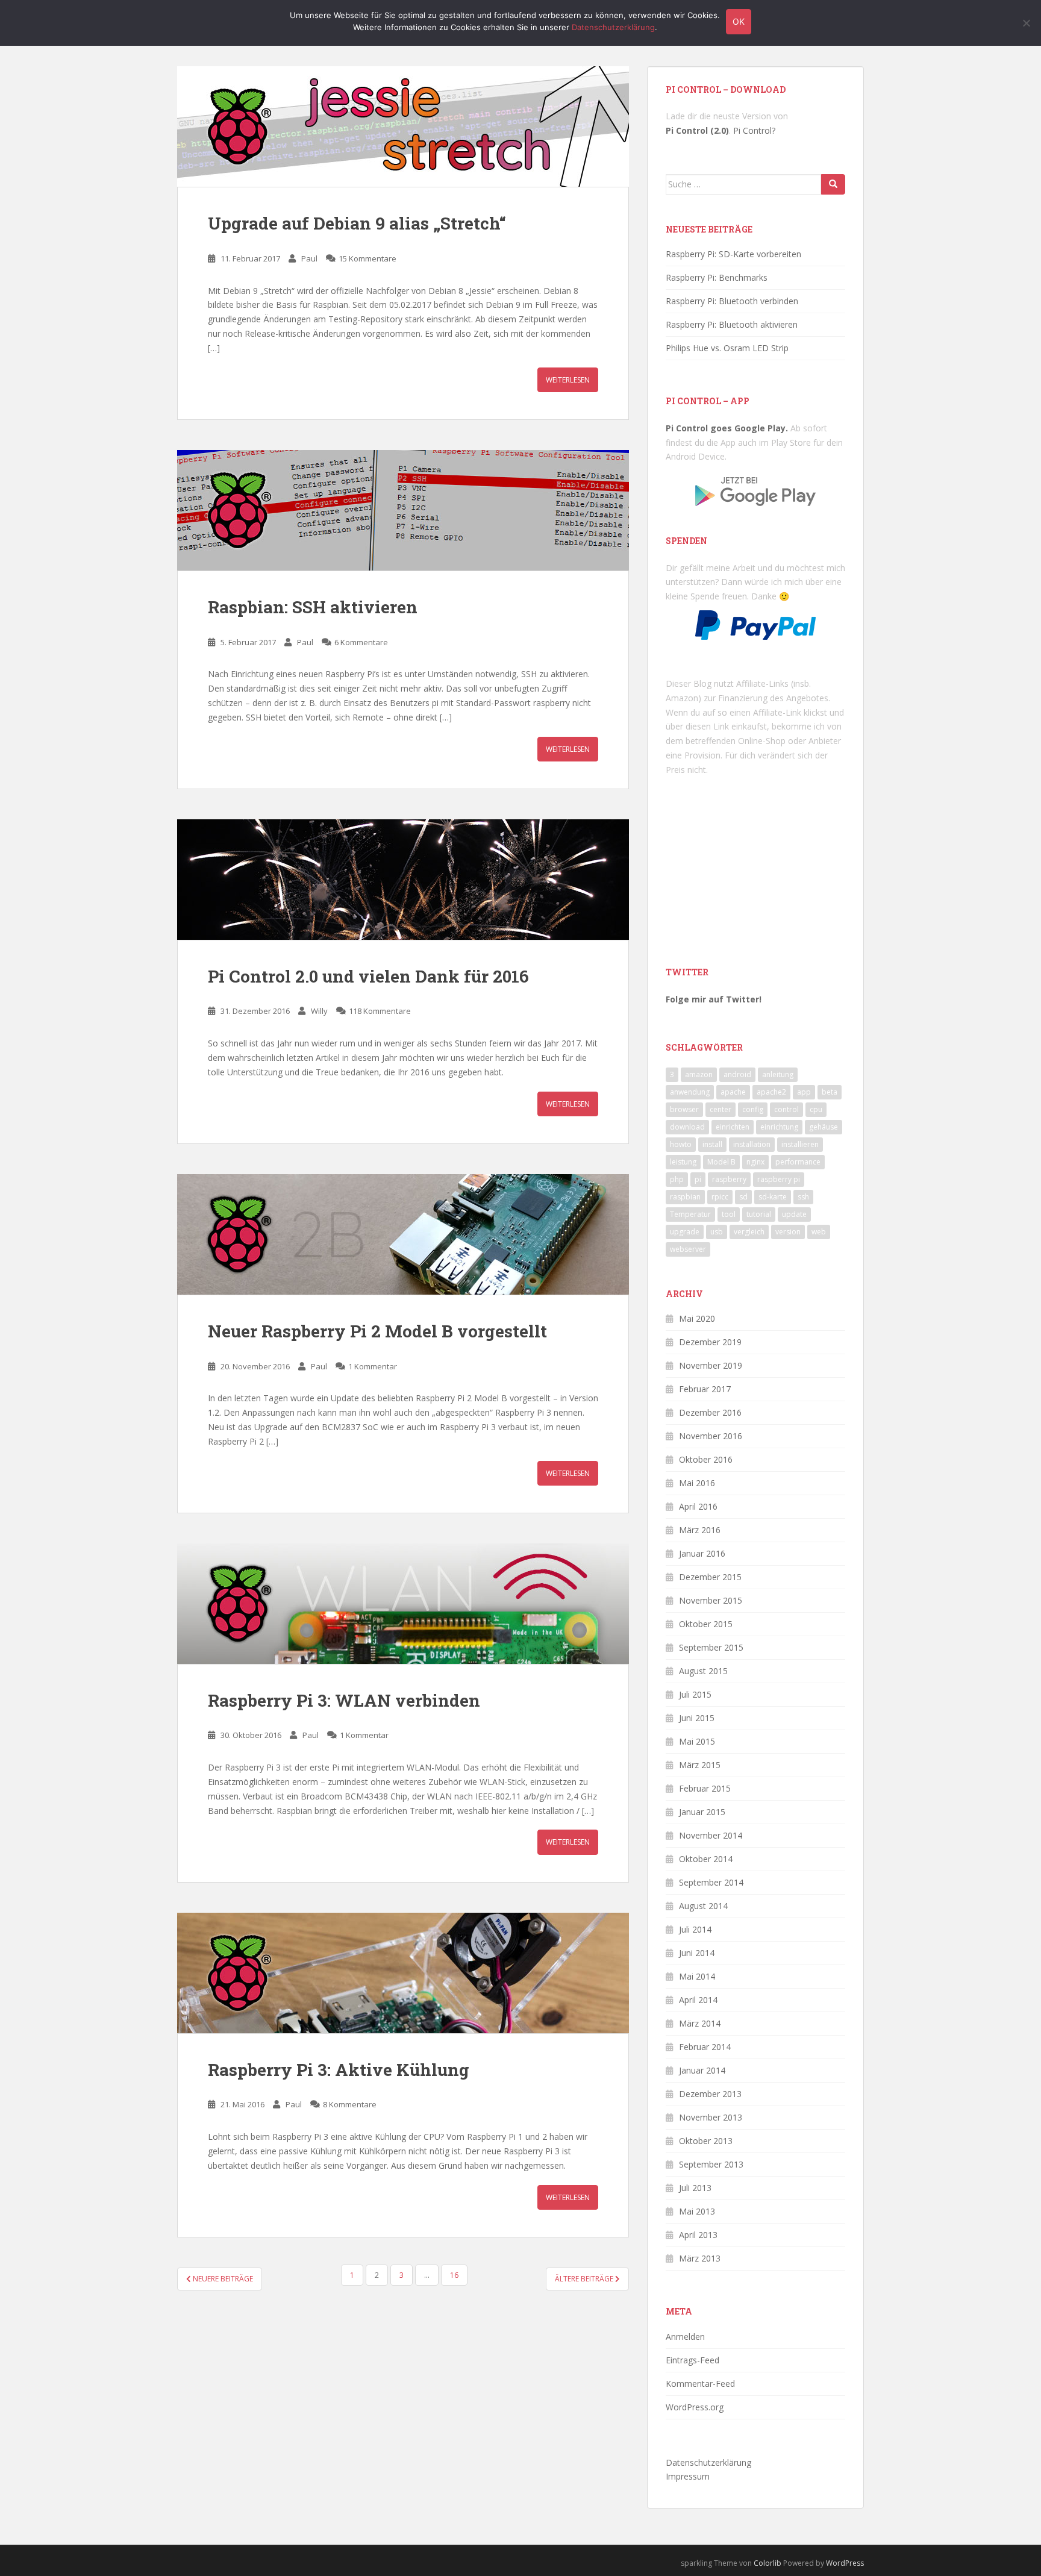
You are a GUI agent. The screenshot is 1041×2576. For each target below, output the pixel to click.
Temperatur (690, 1214)
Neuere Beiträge (222, 2279)
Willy (319, 1011)
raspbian (685, 1197)
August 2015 (703, 1671)
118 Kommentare (380, 1011)
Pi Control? (754, 130)
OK (739, 21)
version (788, 1232)
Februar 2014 (705, 2047)
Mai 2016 (697, 1483)
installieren (800, 1144)
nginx (755, 1162)
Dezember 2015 (710, 1577)
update (794, 1214)
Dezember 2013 (710, 2094)
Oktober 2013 (706, 2141)
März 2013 (700, 2258)
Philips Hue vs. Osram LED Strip (727, 348)
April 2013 (698, 2235)
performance (798, 1162)
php (677, 1179)
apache (733, 1092)
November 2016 (711, 1436)
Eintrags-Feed (692, 2360)
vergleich (749, 1232)
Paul (309, 258)
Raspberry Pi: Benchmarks (717, 277)
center (721, 1109)
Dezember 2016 (710, 1412)
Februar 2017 (705, 1389)
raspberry (729, 1179)
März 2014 (700, 2023)
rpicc (720, 1197)
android (737, 1074)
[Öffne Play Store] (755, 487)
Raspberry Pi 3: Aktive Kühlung (339, 2070)
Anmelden (685, 2337)
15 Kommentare (367, 258)
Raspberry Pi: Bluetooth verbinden (732, 301)
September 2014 (711, 1882)
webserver (688, 1249)
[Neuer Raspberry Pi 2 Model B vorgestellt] (403, 1234)
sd (743, 1197)
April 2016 (698, 1506)
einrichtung (779, 1127)
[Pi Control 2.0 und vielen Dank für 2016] (403, 880)
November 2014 (711, 1835)
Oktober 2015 (706, 1624)
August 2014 (703, 1906)
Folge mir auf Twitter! (714, 999)
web (819, 1232)
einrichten (733, 1127)
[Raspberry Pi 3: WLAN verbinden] (403, 1604)
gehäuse (824, 1127)
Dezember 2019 (710, 1342)
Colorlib (767, 2563)
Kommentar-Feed (700, 2384)
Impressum (688, 2476)
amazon (699, 1074)
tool (729, 1214)
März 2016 (700, 1530)
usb (717, 1232)
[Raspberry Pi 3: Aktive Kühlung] (403, 1973)
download (687, 1127)
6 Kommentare (361, 642)
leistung (683, 1162)
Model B (721, 1162)
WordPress (845, 2563)
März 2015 (700, 1765)
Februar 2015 (705, 1788)
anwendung (690, 1092)
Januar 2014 (702, 2070)
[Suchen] (833, 184)
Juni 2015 (697, 1718)
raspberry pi (779, 1179)
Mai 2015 (697, 1741)
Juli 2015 (695, 1694)
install (712, 1144)
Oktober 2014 (706, 1859)
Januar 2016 (702, 1553)
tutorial (759, 1214)
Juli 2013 (695, 2188)
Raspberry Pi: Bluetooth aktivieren (732, 324)
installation (752, 1144)
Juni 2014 (697, 1953)
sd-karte (773, 1197)
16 (454, 2275)
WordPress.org (695, 2407)
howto (681, 1144)
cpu (816, 1109)
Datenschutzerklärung (708, 2462)
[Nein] (1026, 23)
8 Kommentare (350, 2104)
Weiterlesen (568, 380)
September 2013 (711, 2164)
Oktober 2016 (706, 1459)
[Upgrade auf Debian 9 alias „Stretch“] (403, 127)
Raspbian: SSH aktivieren (313, 607)
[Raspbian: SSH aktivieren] (403, 510)
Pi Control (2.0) (697, 130)
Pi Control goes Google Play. (727, 428)
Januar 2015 (702, 1812)
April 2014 (698, 2000)
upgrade (685, 1232)
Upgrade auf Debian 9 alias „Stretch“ (357, 223)
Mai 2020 (697, 1318)
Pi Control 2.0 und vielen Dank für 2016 (368, 976)
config (753, 1109)
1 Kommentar (373, 1366)
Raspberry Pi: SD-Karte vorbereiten (733, 254)
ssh (803, 1197)
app (804, 1092)
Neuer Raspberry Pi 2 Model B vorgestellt (377, 1331)
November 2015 (711, 1600)
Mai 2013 (697, 2211)
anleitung (778, 1074)
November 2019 (711, 1365)
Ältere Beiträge (585, 2279)
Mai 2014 (697, 1976)
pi (698, 1179)
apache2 (771, 1092)
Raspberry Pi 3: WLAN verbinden (344, 1700)
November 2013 (711, 2117)
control (786, 1109)
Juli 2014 (695, 1929)
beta (830, 1092)
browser (684, 1109)
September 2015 (711, 1647)
